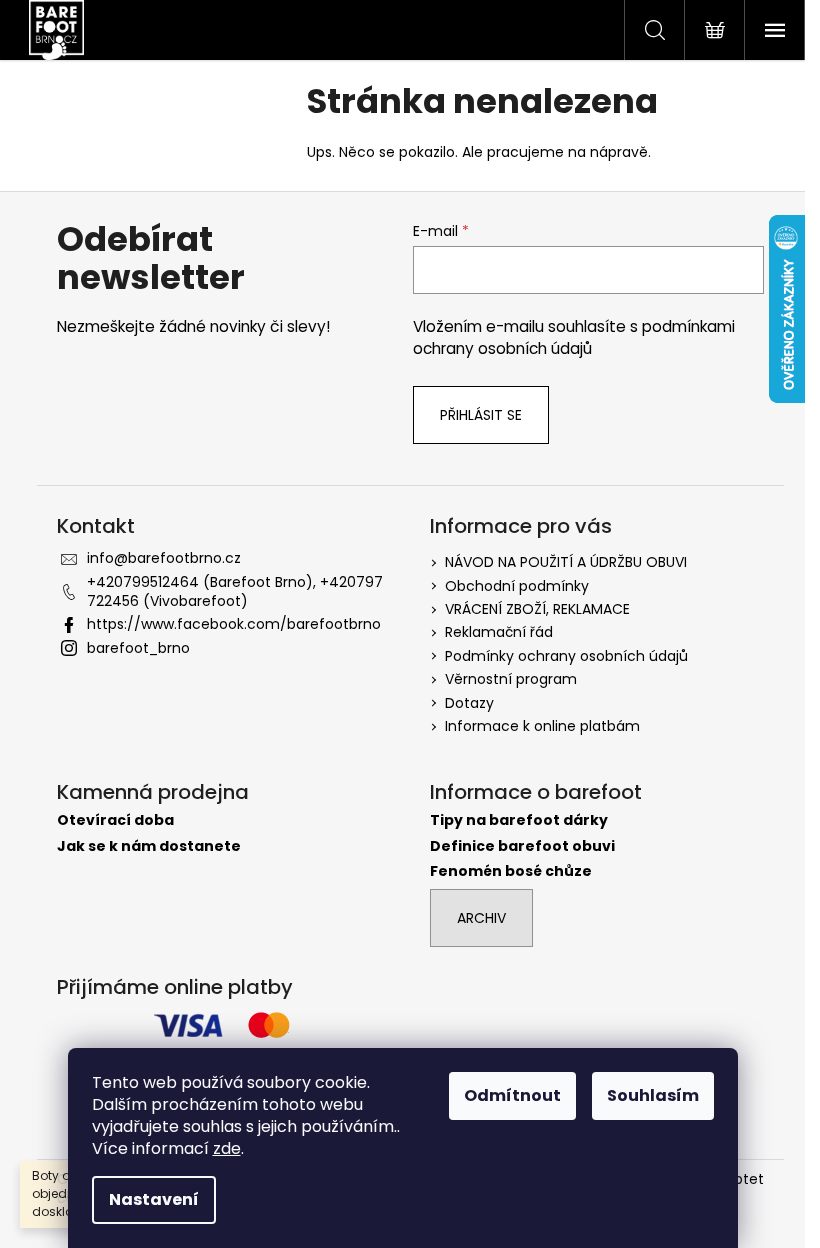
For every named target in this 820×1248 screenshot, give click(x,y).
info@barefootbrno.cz (164, 558)
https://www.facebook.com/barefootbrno (234, 624)
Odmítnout (512, 1095)
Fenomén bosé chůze (511, 871)
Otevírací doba (115, 820)
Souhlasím (653, 1095)
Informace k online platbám (542, 726)
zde (227, 1148)
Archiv (481, 918)
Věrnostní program (511, 679)
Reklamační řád (499, 632)
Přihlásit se (481, 415)
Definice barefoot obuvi (522, 846)
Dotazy (469, 703)
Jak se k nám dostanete (149, 846)
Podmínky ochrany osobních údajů (566, 656)
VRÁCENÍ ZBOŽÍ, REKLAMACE (537, 609)
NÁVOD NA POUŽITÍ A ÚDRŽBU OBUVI (566, 562)
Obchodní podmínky (517, 586)
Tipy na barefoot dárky (519, 820)
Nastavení (154, 1199)
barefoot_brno (138, 648)
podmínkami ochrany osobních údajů (574, 337)
